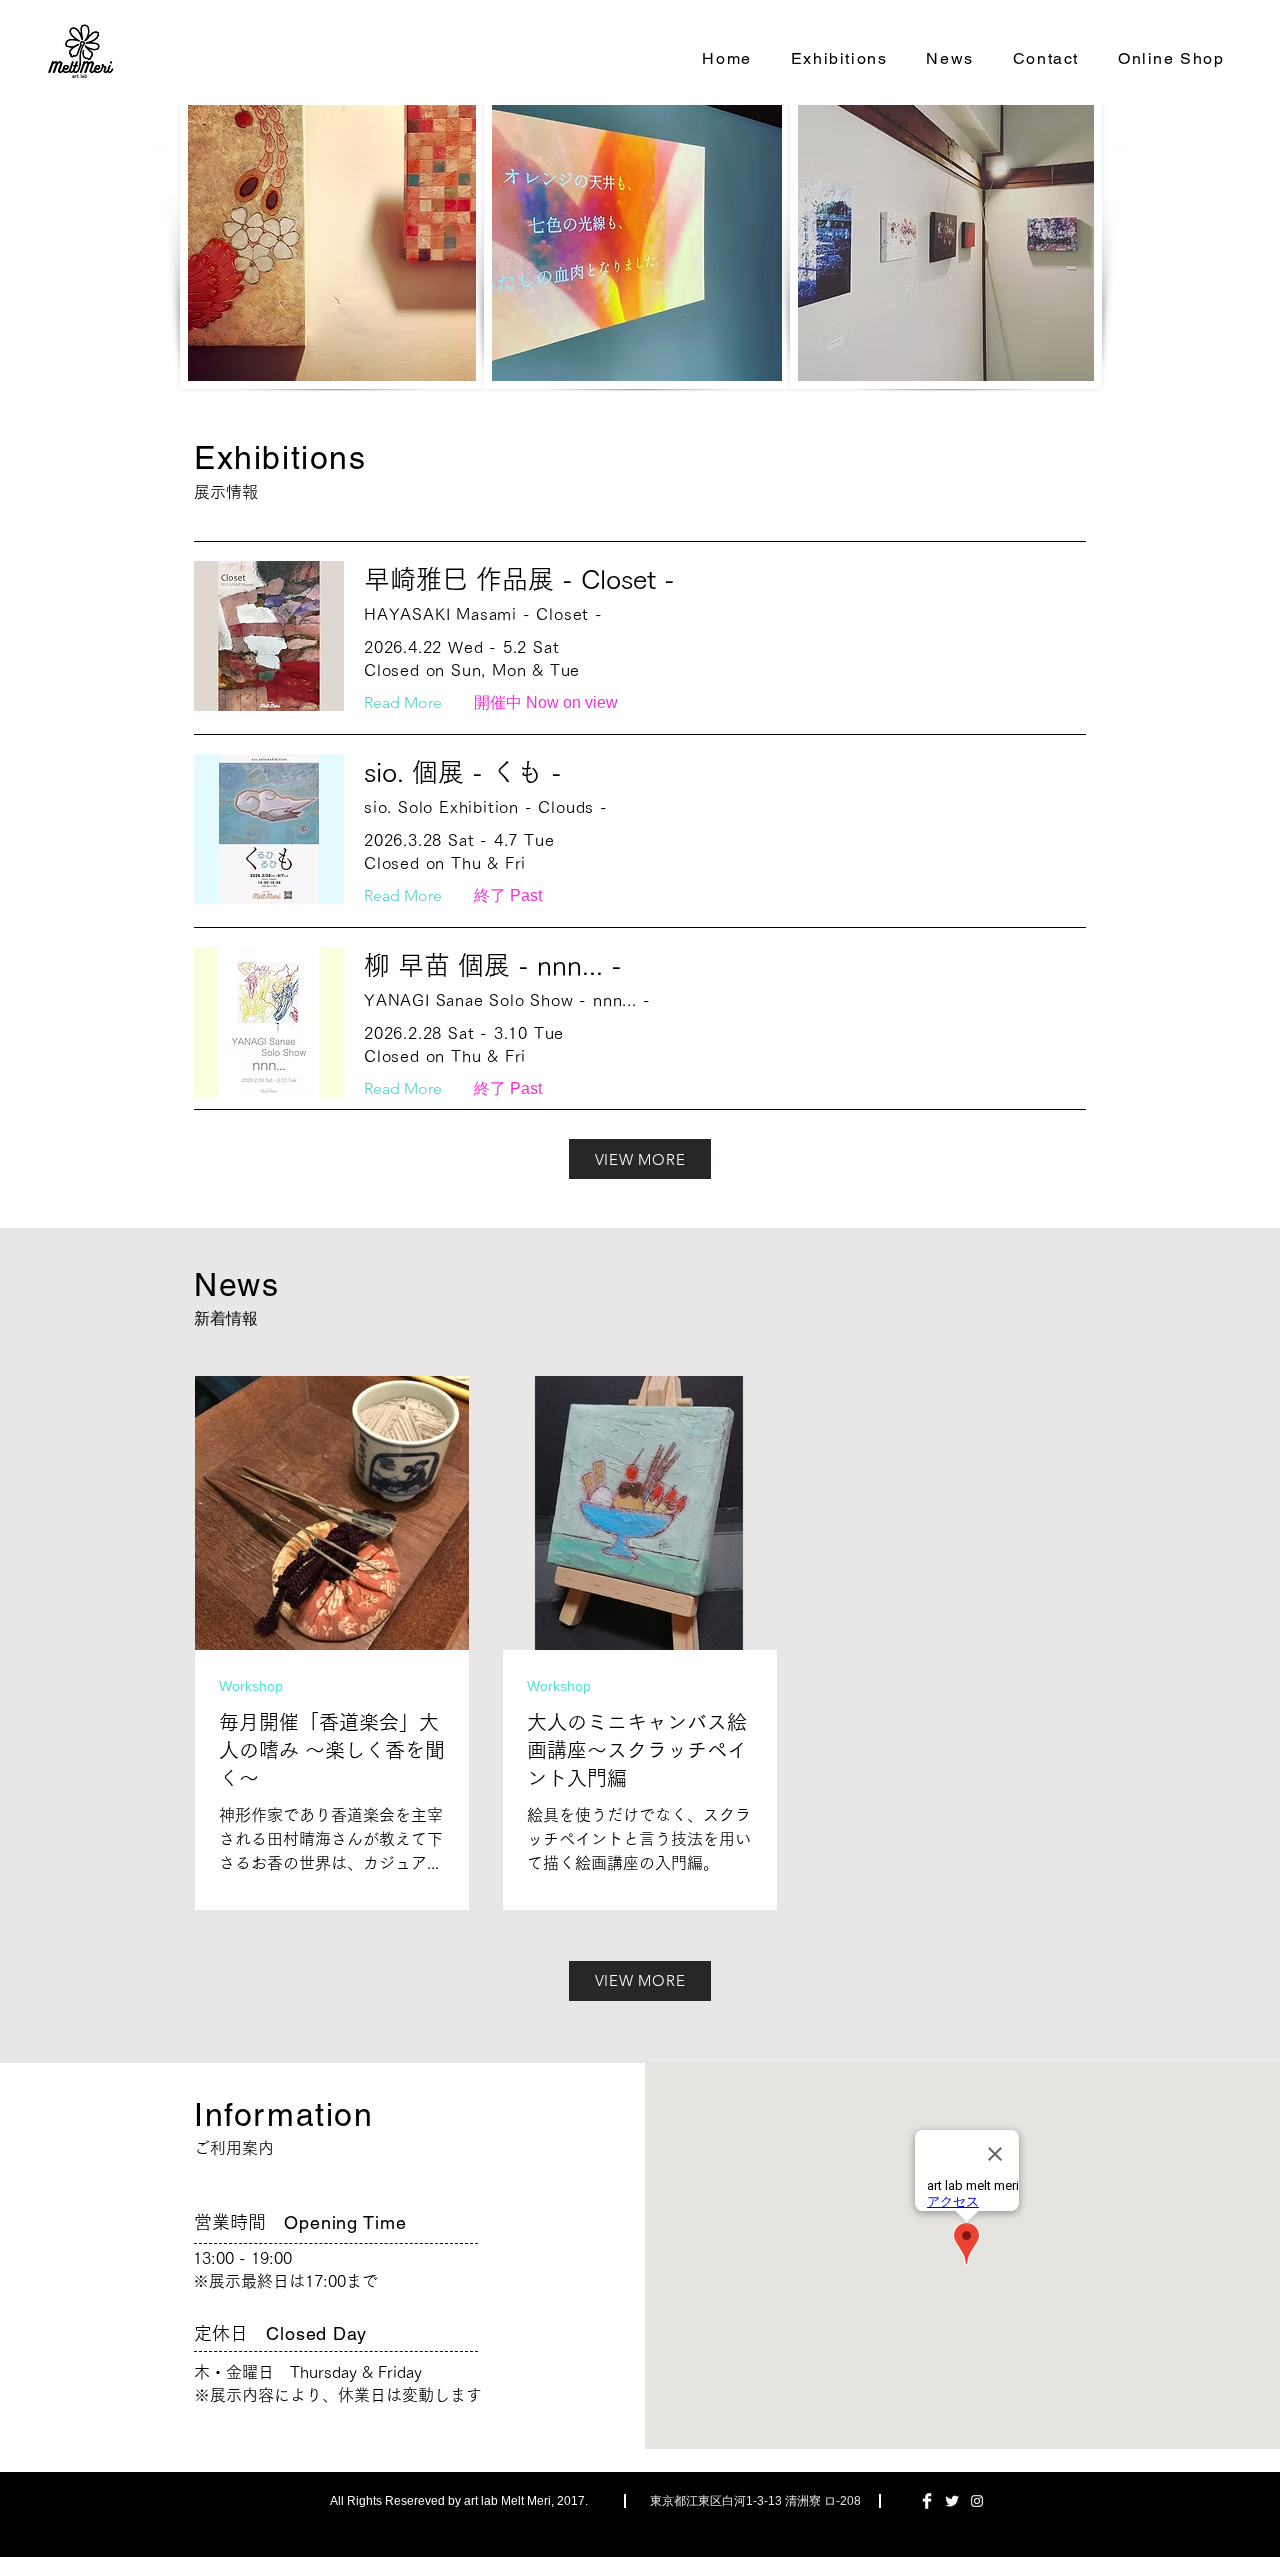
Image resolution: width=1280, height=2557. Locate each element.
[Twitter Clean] (952, 2501)
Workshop (251, 1686)
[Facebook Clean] (927, 2501)
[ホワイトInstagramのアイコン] (977, 2501)
